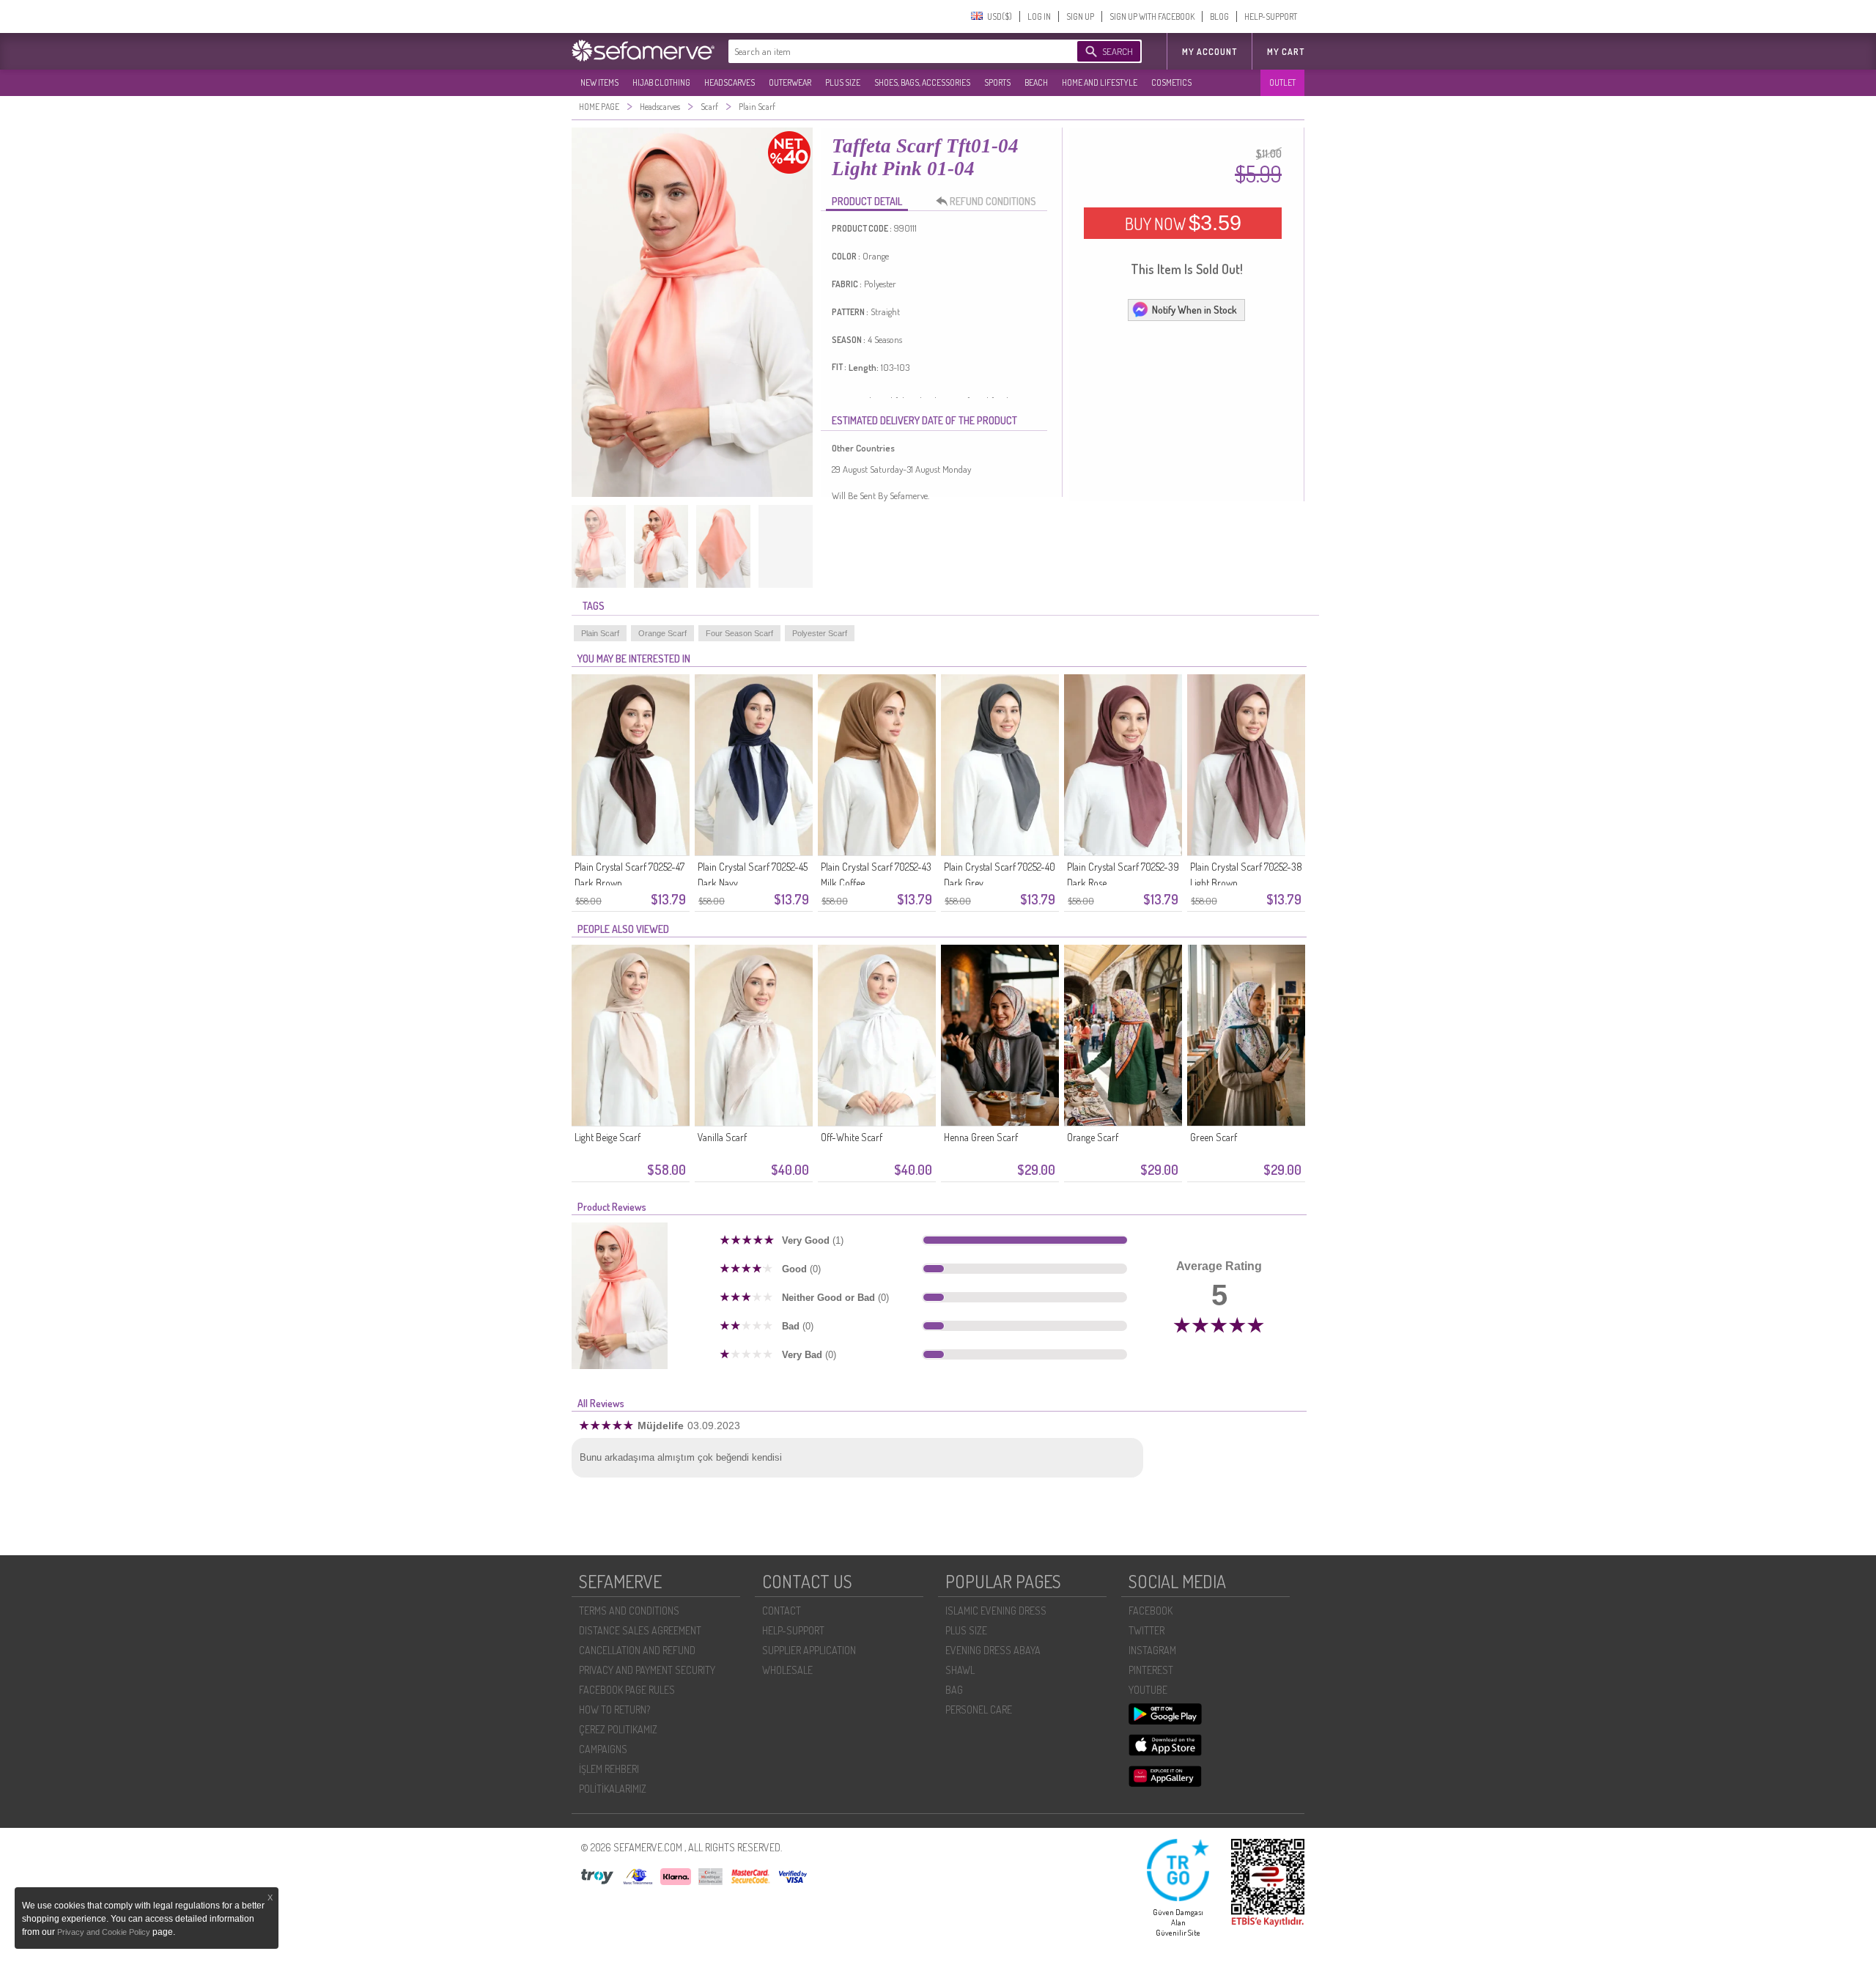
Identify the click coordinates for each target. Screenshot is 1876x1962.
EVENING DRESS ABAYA (993, 1650)
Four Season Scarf (739, 633)
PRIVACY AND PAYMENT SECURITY (647, 1670)
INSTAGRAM (1152, 1650)
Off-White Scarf (852, 1137)
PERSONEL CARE (979, 1710)
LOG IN (1039, 16)
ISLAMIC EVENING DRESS (996, 1611)
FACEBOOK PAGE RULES (627, 1690)
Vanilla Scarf (722, 1137)
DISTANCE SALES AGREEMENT (640, 1630)
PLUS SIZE (843, 82)
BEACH (1036, 82)
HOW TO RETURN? (614, 1710)
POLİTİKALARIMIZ (613, 1789)
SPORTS (997, 82)
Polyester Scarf (820, 633)
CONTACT (782, 1611)
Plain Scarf (600, 633)
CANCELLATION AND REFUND (637, 1650)
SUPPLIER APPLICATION (809, 1650)
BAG (954, 1690)
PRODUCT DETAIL (867, 201)
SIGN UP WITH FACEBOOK (1152, 16)
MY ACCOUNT (1210, 52)
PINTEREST (1151, 1670)
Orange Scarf (662, 633)
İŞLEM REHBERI (609, 1769)
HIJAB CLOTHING (661, 82)
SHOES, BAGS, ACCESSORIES (922, 82)
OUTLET (1282, 82)
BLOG (1219, 16)
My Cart (1286, 52)
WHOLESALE (787, 1670)
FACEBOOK (1151, 1611)
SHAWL (960, 1670)
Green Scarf (1214, 1137)
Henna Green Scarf (981, 1137)
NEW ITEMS (599, 82)
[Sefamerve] (646, 51)
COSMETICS (1171, 82)
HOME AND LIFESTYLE (1100, 82)
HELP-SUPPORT (1271, 16)
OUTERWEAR (790, 82)
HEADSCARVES (730, 82)
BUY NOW (1183, 223)
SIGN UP (1080, 16)
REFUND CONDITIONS (993, 201)
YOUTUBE (1148, 1690)
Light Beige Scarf (608, 1137)
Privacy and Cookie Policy (105, 1932)
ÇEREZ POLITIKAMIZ (618, 1729)
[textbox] (888, 51)
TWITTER (1146, 1630)
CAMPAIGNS (603, 1749)
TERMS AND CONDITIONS (629, 1611)
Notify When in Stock (1194, 310)
